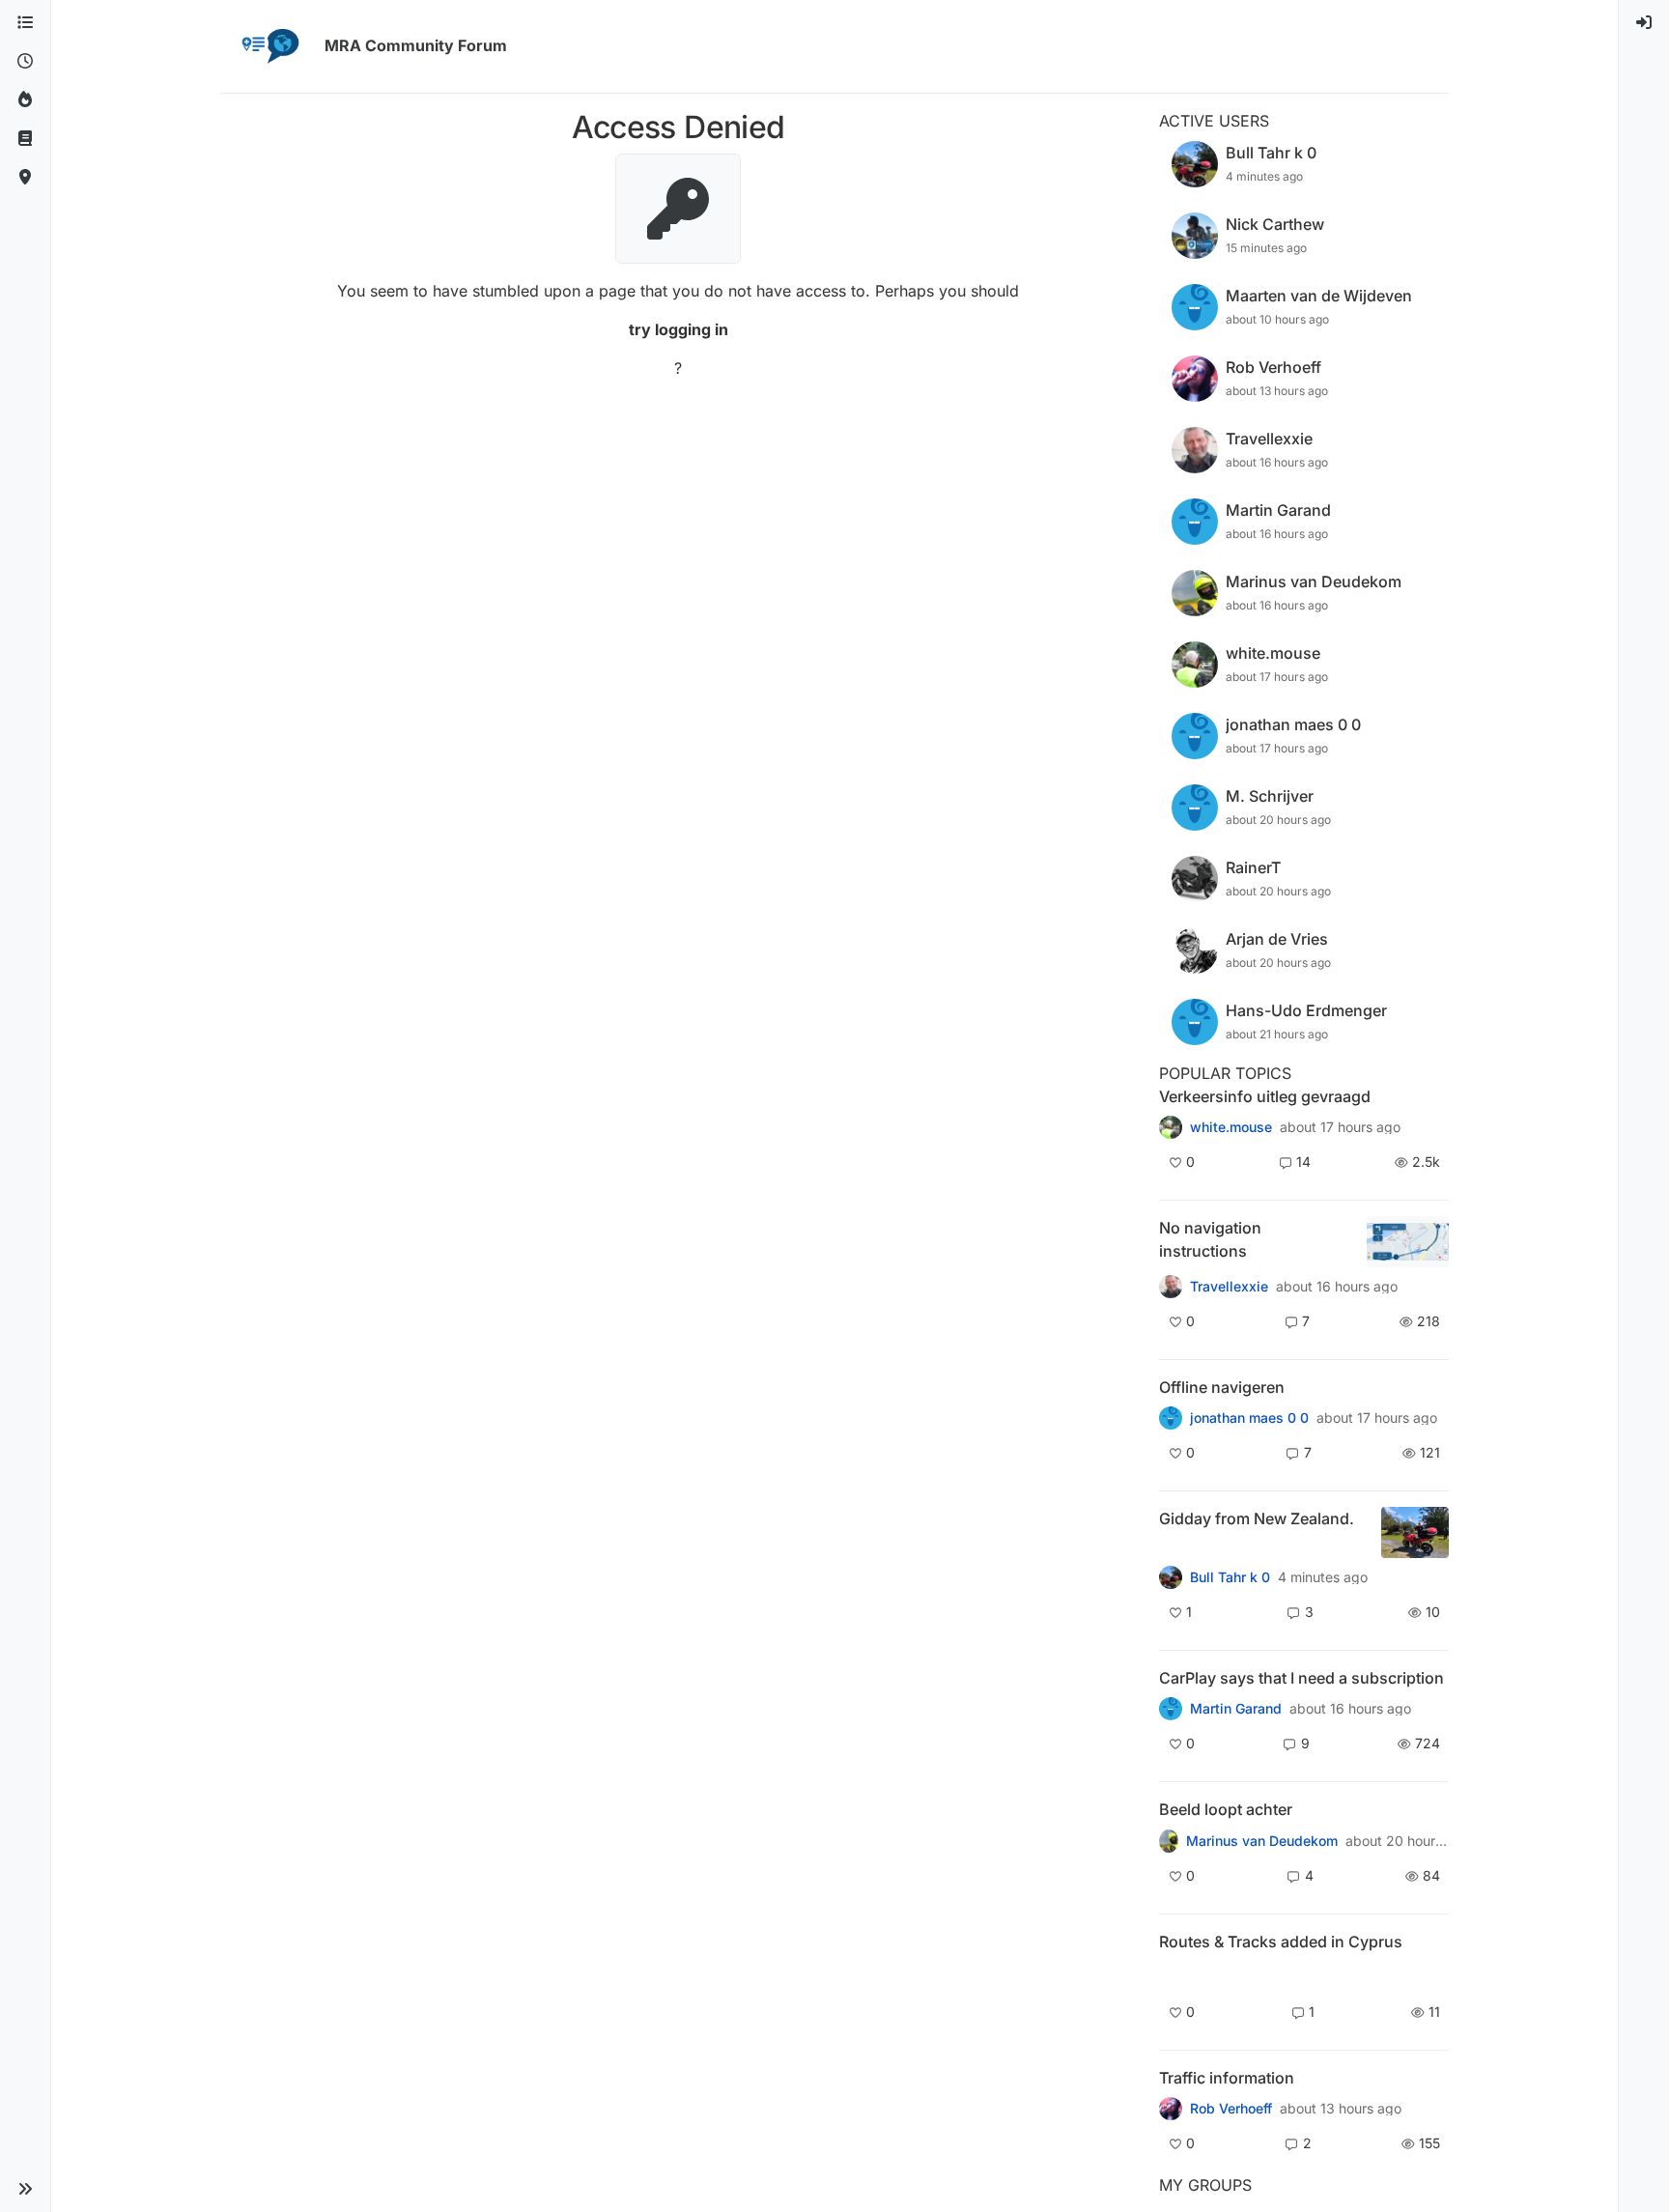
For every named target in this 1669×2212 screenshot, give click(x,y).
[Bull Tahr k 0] (1171, 1577)
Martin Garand (1236, 1709)
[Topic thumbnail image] (1408, 1242)
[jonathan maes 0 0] (1171, 1418)
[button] (25, 2189)
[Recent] (25, 62)
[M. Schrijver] (1171, 1127)
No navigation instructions (1210, 1239)
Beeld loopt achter (1226, 1809)
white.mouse (1231, 1127)
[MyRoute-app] (25, 178)
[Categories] (25, 23)
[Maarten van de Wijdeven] (1171, 1975)
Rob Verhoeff (1231, 2109)
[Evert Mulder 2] (1171, 2109)
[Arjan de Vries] (1169, 1840)
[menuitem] (1644, 23)
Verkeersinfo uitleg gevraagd (1265, 1096)
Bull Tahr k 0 (1230, 1577)
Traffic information (1227, 2078)
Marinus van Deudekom (1262, 1841)
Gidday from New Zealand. (1257, 1518)
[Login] (1644, 23)
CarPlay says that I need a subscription (1301, 1678)
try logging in (679, 329)
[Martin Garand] (1171, 1709)
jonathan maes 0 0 (1249, 1418)
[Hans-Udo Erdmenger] (1171, 1287)
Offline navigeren (1222, 1387)
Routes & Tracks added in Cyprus (1281, 1942)
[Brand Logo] (269, 46)
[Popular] (25, 100)
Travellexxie (1229, 1287)
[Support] (25, 139)
